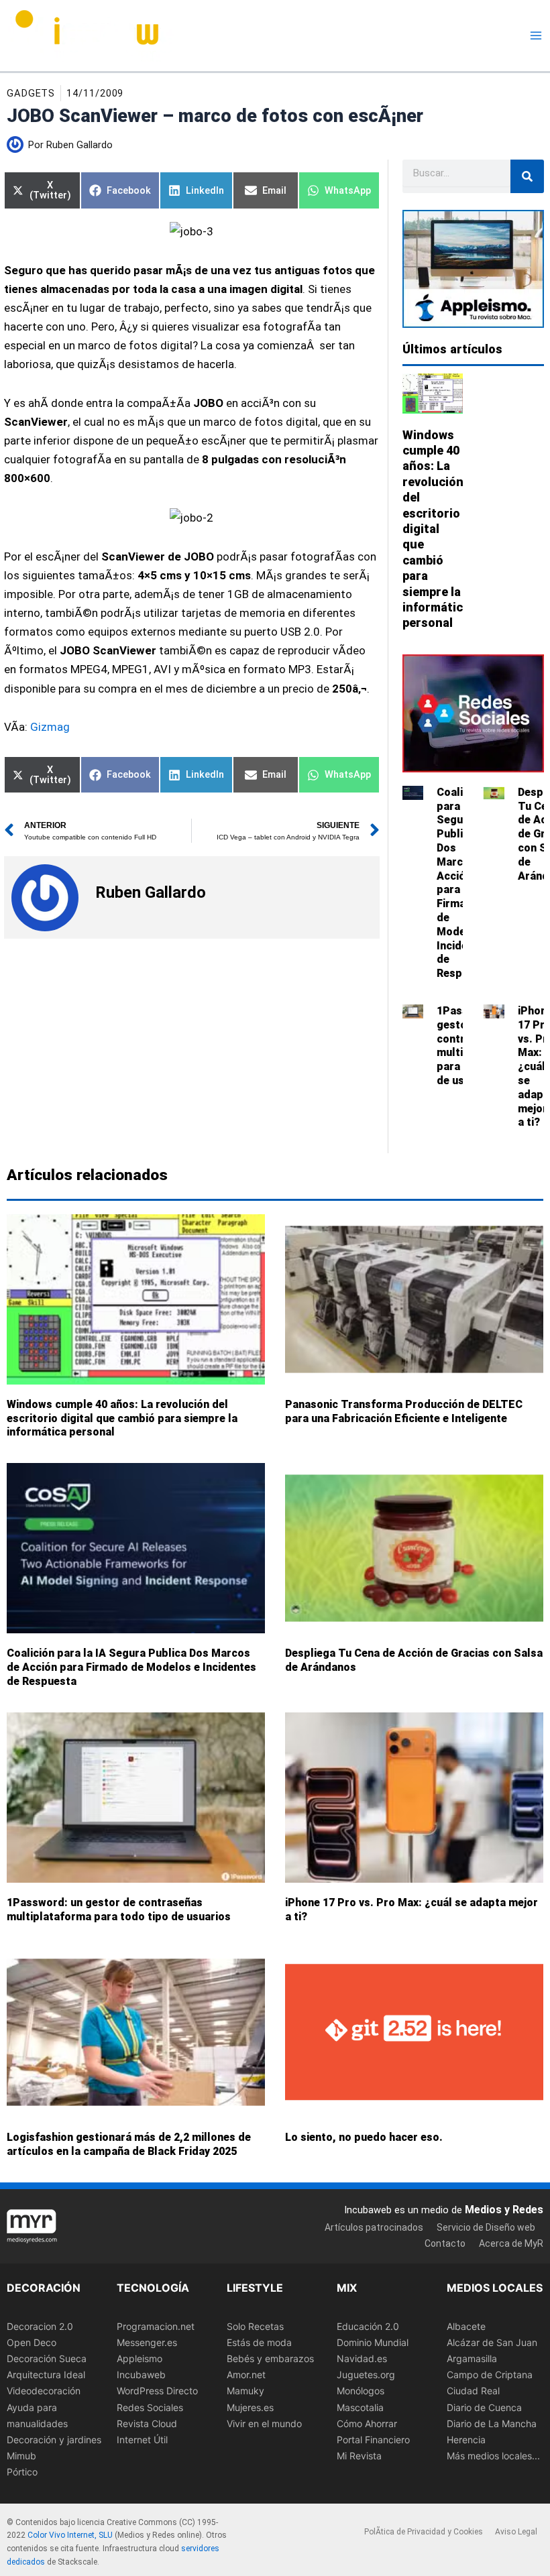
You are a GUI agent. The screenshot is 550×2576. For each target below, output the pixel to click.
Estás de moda (259, 2342)
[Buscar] (527, 176)
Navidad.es (362, 2358)
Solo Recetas (255, 2326)
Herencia (466, 2440)
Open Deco (32, 2342)
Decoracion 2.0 (40, 2326)
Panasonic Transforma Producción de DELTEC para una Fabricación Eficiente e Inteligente (404, 1411)
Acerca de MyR (511, 2243)
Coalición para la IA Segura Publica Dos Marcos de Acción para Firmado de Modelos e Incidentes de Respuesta (131, 1668)
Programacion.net (156, 2326)
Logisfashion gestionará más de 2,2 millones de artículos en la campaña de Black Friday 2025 (129, 2145)
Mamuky (245, 2391)
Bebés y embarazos (270, 2358)
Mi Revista (359, 2456)
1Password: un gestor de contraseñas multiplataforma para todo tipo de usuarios (119, 1910)
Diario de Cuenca (484, 2407)
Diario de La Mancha (492, 2423)
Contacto (445, 2243)
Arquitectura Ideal (46, 2375)
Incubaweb (141, 2375)
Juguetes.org (366, 2375)
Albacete (466, 2326)
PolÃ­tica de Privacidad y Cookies (424, 2532)
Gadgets (31, 93)
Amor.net (246, 2375)
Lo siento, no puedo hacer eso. (364, 2138)
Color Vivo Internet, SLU (70, 2536)
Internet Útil (142, 2440)
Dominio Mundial (373, 2342)
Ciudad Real (473, 2391)
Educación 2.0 (368, 2326)
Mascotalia (360, 2407)
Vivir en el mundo (264, 2423)
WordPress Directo (157, 2391)
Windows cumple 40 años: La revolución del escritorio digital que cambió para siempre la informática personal (436, 529)
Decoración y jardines (54, 2440)
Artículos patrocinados (374, 2227)
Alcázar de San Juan (492, 2342)
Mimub (21, 2456)
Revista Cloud (147, 2423)
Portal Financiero (373, 2440)
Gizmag (50, 727)
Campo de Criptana (490, 2375)
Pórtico (22, 2472)
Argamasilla (472, 2358)
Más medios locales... (493, 2456)
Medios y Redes (504, 2210)
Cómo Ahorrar (367, 2423)
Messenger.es (147, 2342)
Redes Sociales (150, 2407)
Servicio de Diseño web (486, 2227)
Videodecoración (44, 2391)
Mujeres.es (250, 2407)
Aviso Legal (516, 2532)
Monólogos (361, 2391)
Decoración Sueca (47, 2358)
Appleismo (140, 2358)
